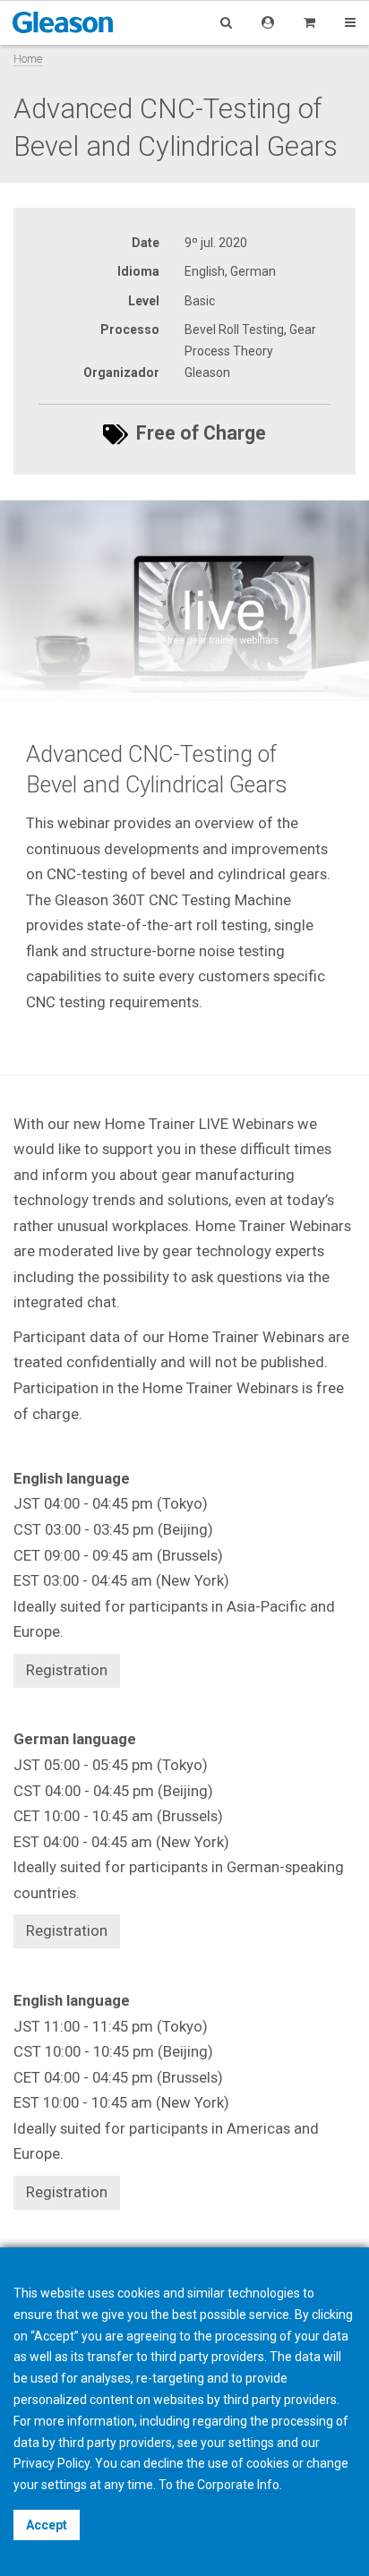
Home (28, 59)
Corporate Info (238, 2485)
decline (163, 2463)
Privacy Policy (51, 2463)
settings (64, 2485)
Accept (47, 2525)
